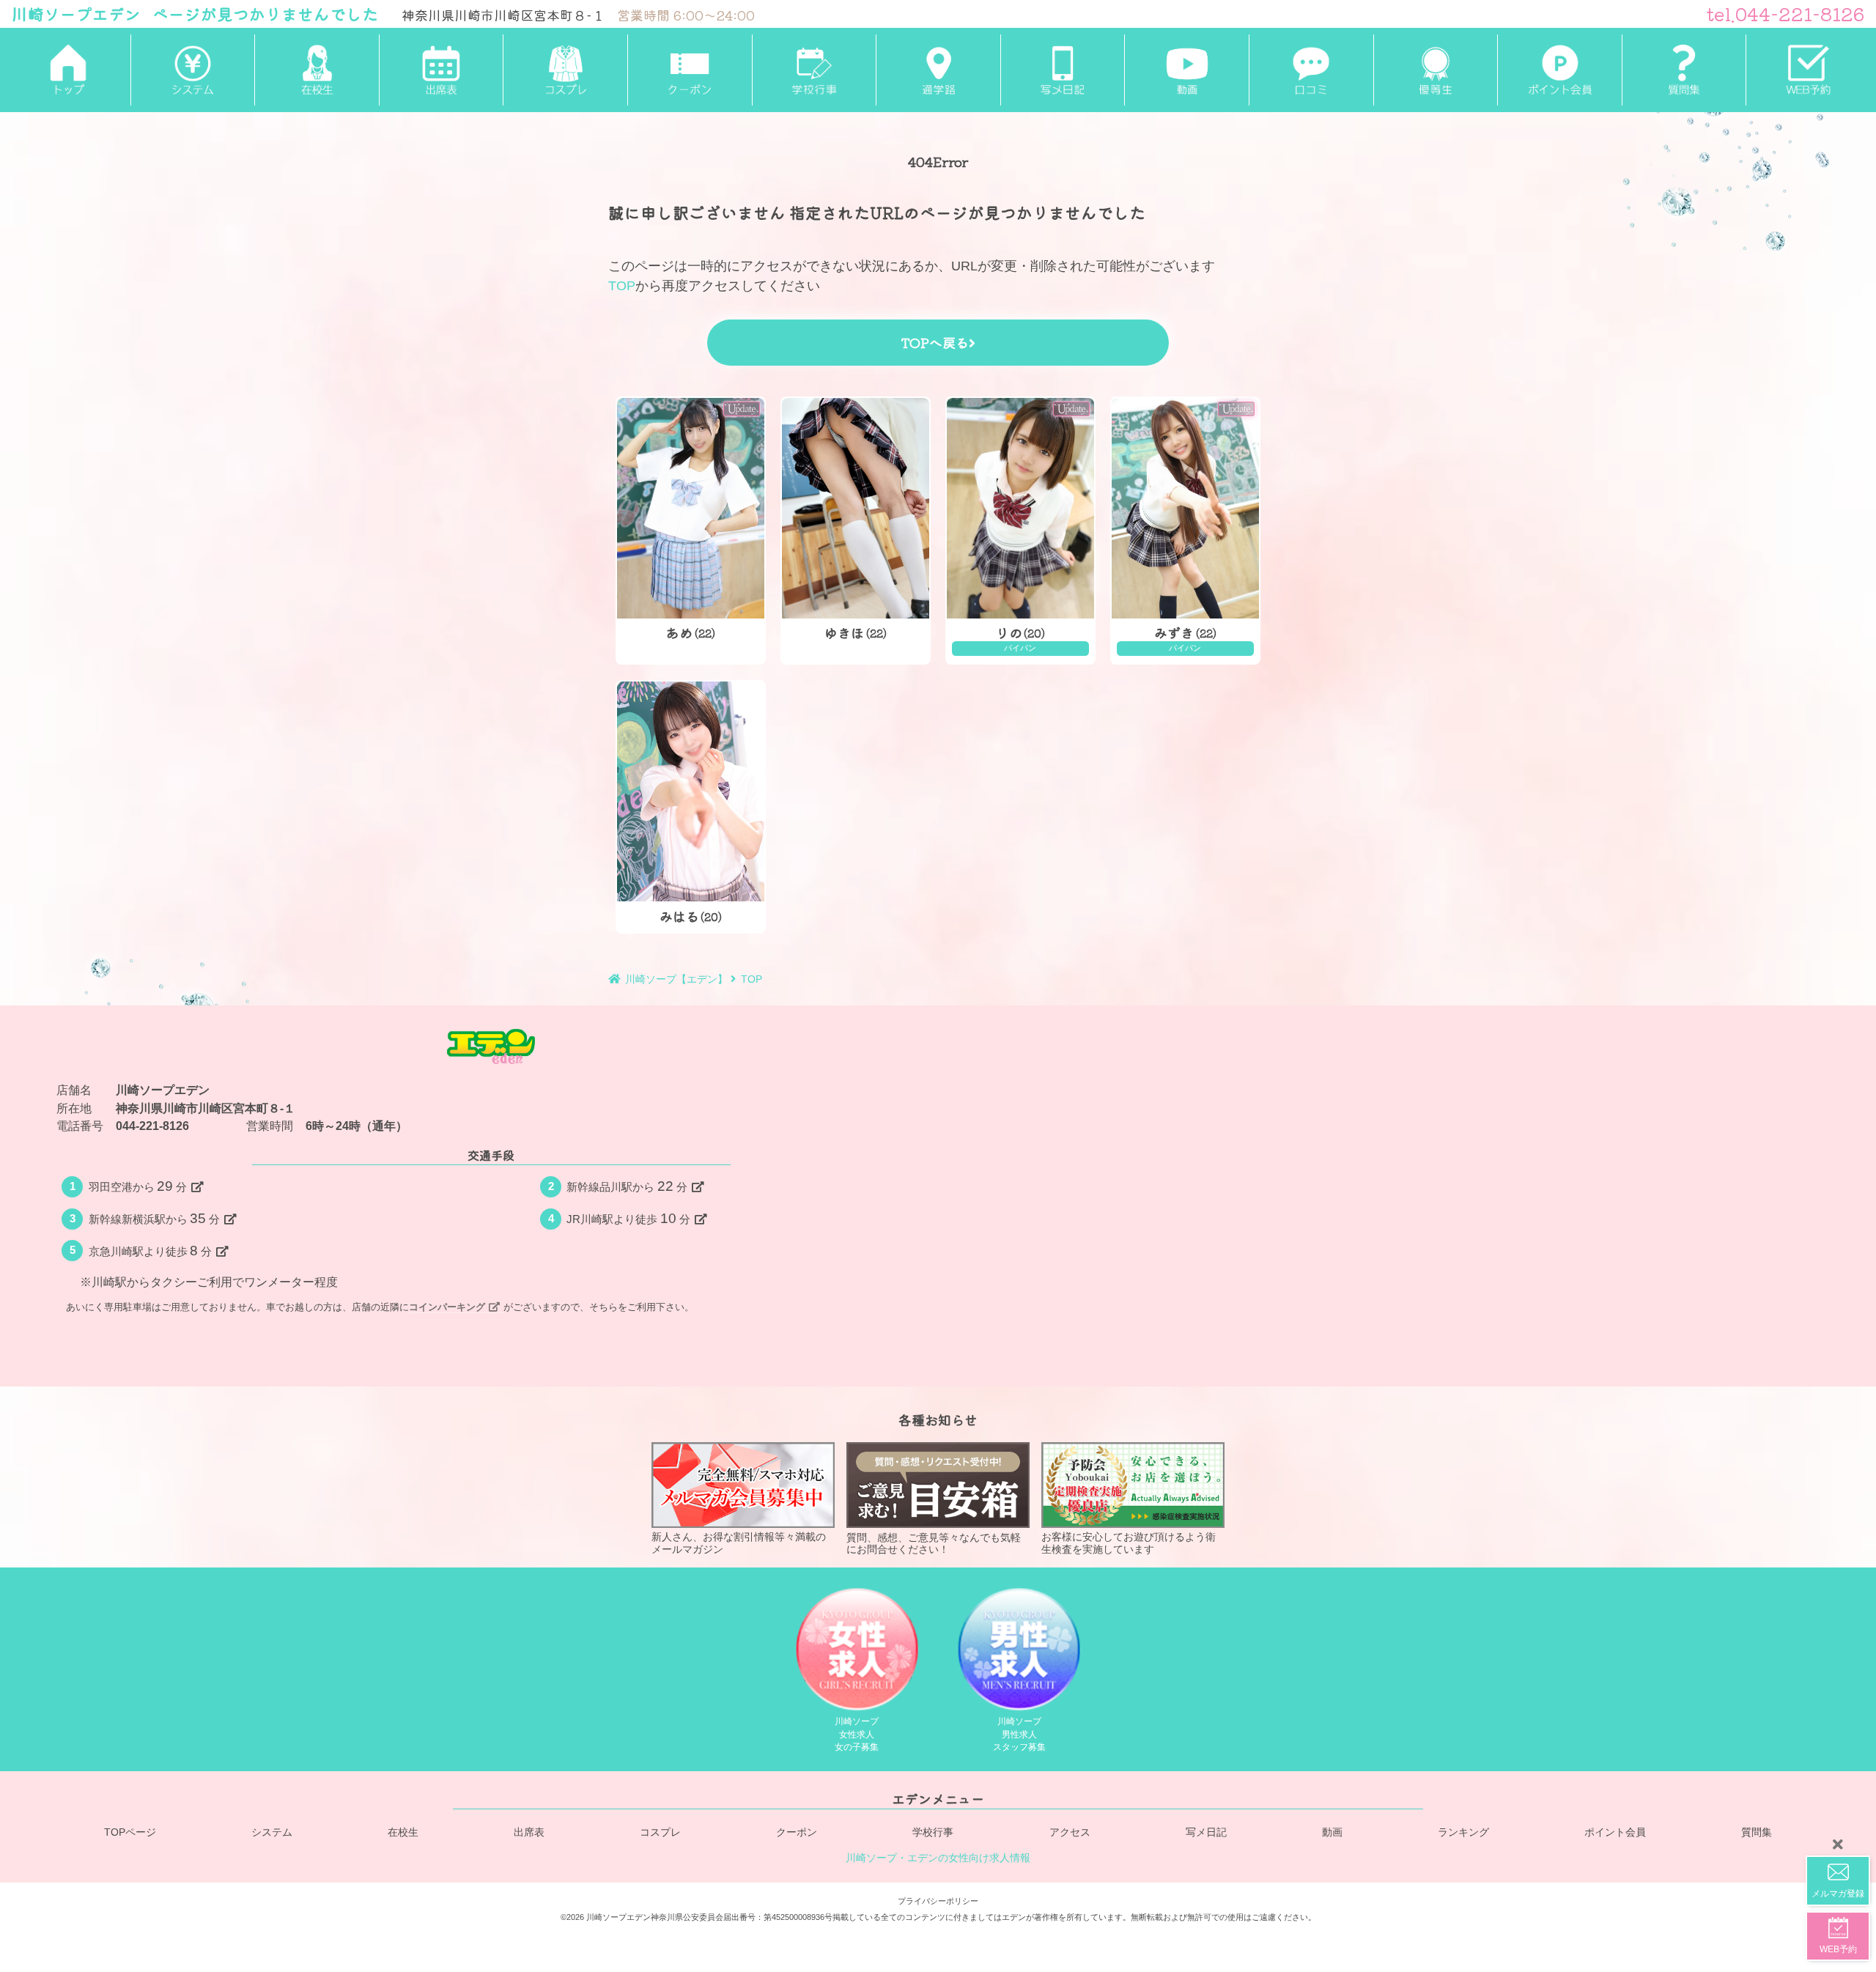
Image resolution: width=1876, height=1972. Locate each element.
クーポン (797, 1833)
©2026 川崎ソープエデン (606, 1918)
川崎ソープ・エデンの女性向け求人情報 (938, 1858)
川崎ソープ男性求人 (1019, 1734)
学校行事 (933, 1833)
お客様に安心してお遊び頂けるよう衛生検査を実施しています (1129, 1544)
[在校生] (317, 70)
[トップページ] (68, 70)
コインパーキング (447, 1307)
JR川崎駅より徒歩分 (628, 1218)
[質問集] (1684, 70)
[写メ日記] (1063, 70)
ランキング (1463, 1833)
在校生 (403, 1833)
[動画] (1186, 70)
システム (272, 1833)
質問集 (1757, 1833)
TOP (622, 286)
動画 (1332, 1833)
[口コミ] (1311, 70)
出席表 (529, 1833)
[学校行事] (814, 70)
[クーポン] (690, 70)
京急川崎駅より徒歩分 (151, 1251)
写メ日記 (1206, 1833)
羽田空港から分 (138, 1186)
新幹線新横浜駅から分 (155, 1218)
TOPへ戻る (935, 342)
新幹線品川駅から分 (627, 1186)
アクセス (1070, 1833)
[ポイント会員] (1559, 70)
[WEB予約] (1808, 70)
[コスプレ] (565, 70)
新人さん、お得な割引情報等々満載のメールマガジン (739, 1544)
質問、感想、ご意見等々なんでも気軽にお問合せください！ (934, 1544)
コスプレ (660, 1833)
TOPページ (130, 1833)
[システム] (193, 70)
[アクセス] (938, 70)
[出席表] (441, 70)
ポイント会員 (1615, 1833)
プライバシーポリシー (938, 1901)
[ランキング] (1436, 70)
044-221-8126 (152, 1126)
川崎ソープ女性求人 (857, 1734)
